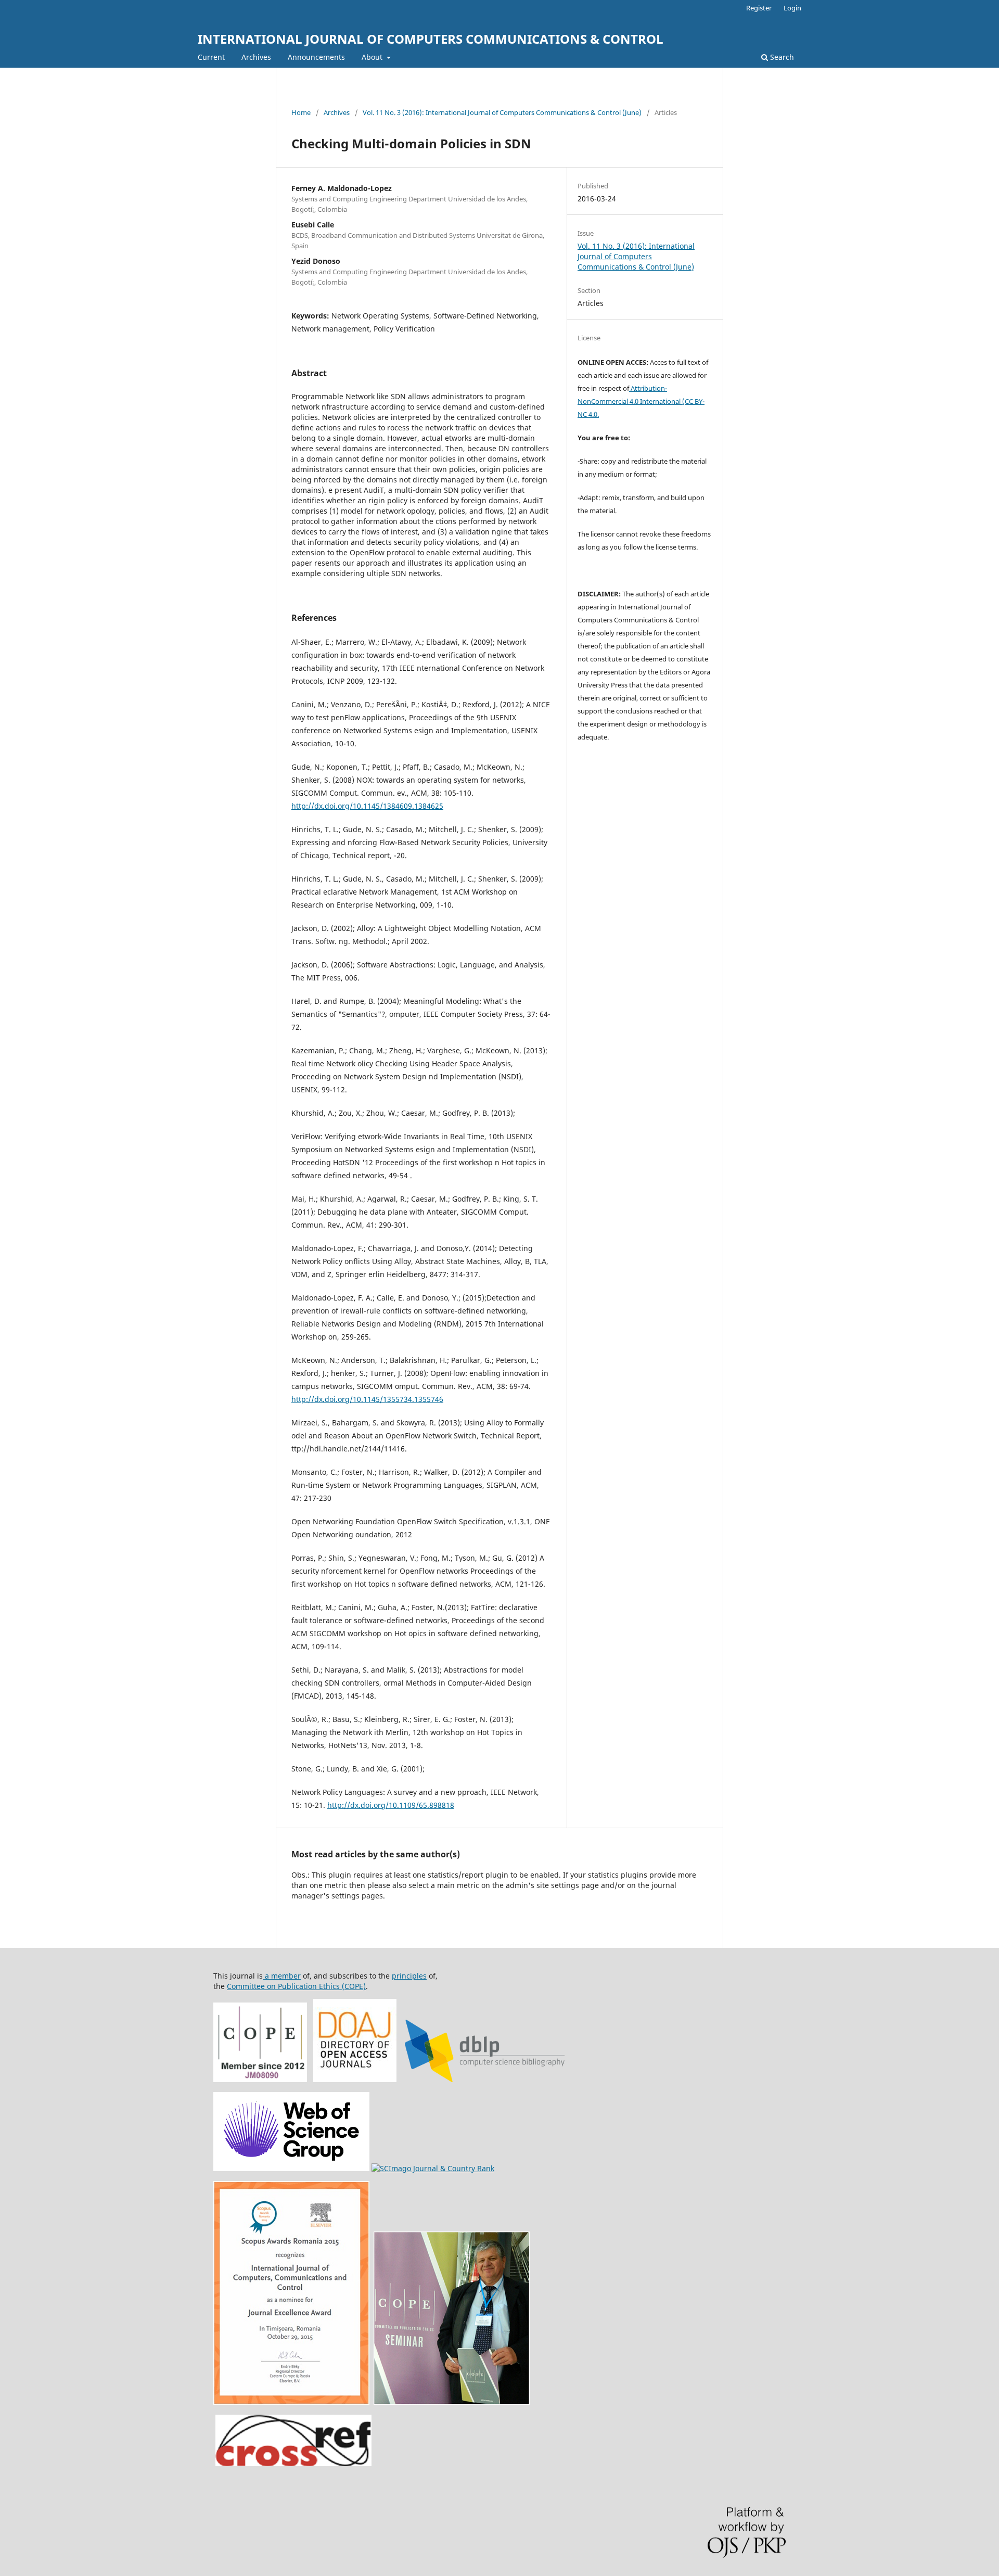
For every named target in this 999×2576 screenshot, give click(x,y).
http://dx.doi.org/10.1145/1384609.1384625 (367, 806)
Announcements (316, 57)
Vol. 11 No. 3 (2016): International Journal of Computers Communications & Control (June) (502, 112)
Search (781, 57)
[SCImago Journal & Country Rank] (433, 2168)
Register (759, 8)
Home (301, 112)
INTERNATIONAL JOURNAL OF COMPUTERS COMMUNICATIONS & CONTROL (431, 39)
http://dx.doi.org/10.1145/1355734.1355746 (367, 1399)
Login (792, 8)
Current (211, 57)
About (373, 57)
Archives (256, 57)
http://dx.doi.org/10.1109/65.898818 (391, 1805)
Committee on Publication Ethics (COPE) (296, 1986)
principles (409, 1976)
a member (282, 1976)
